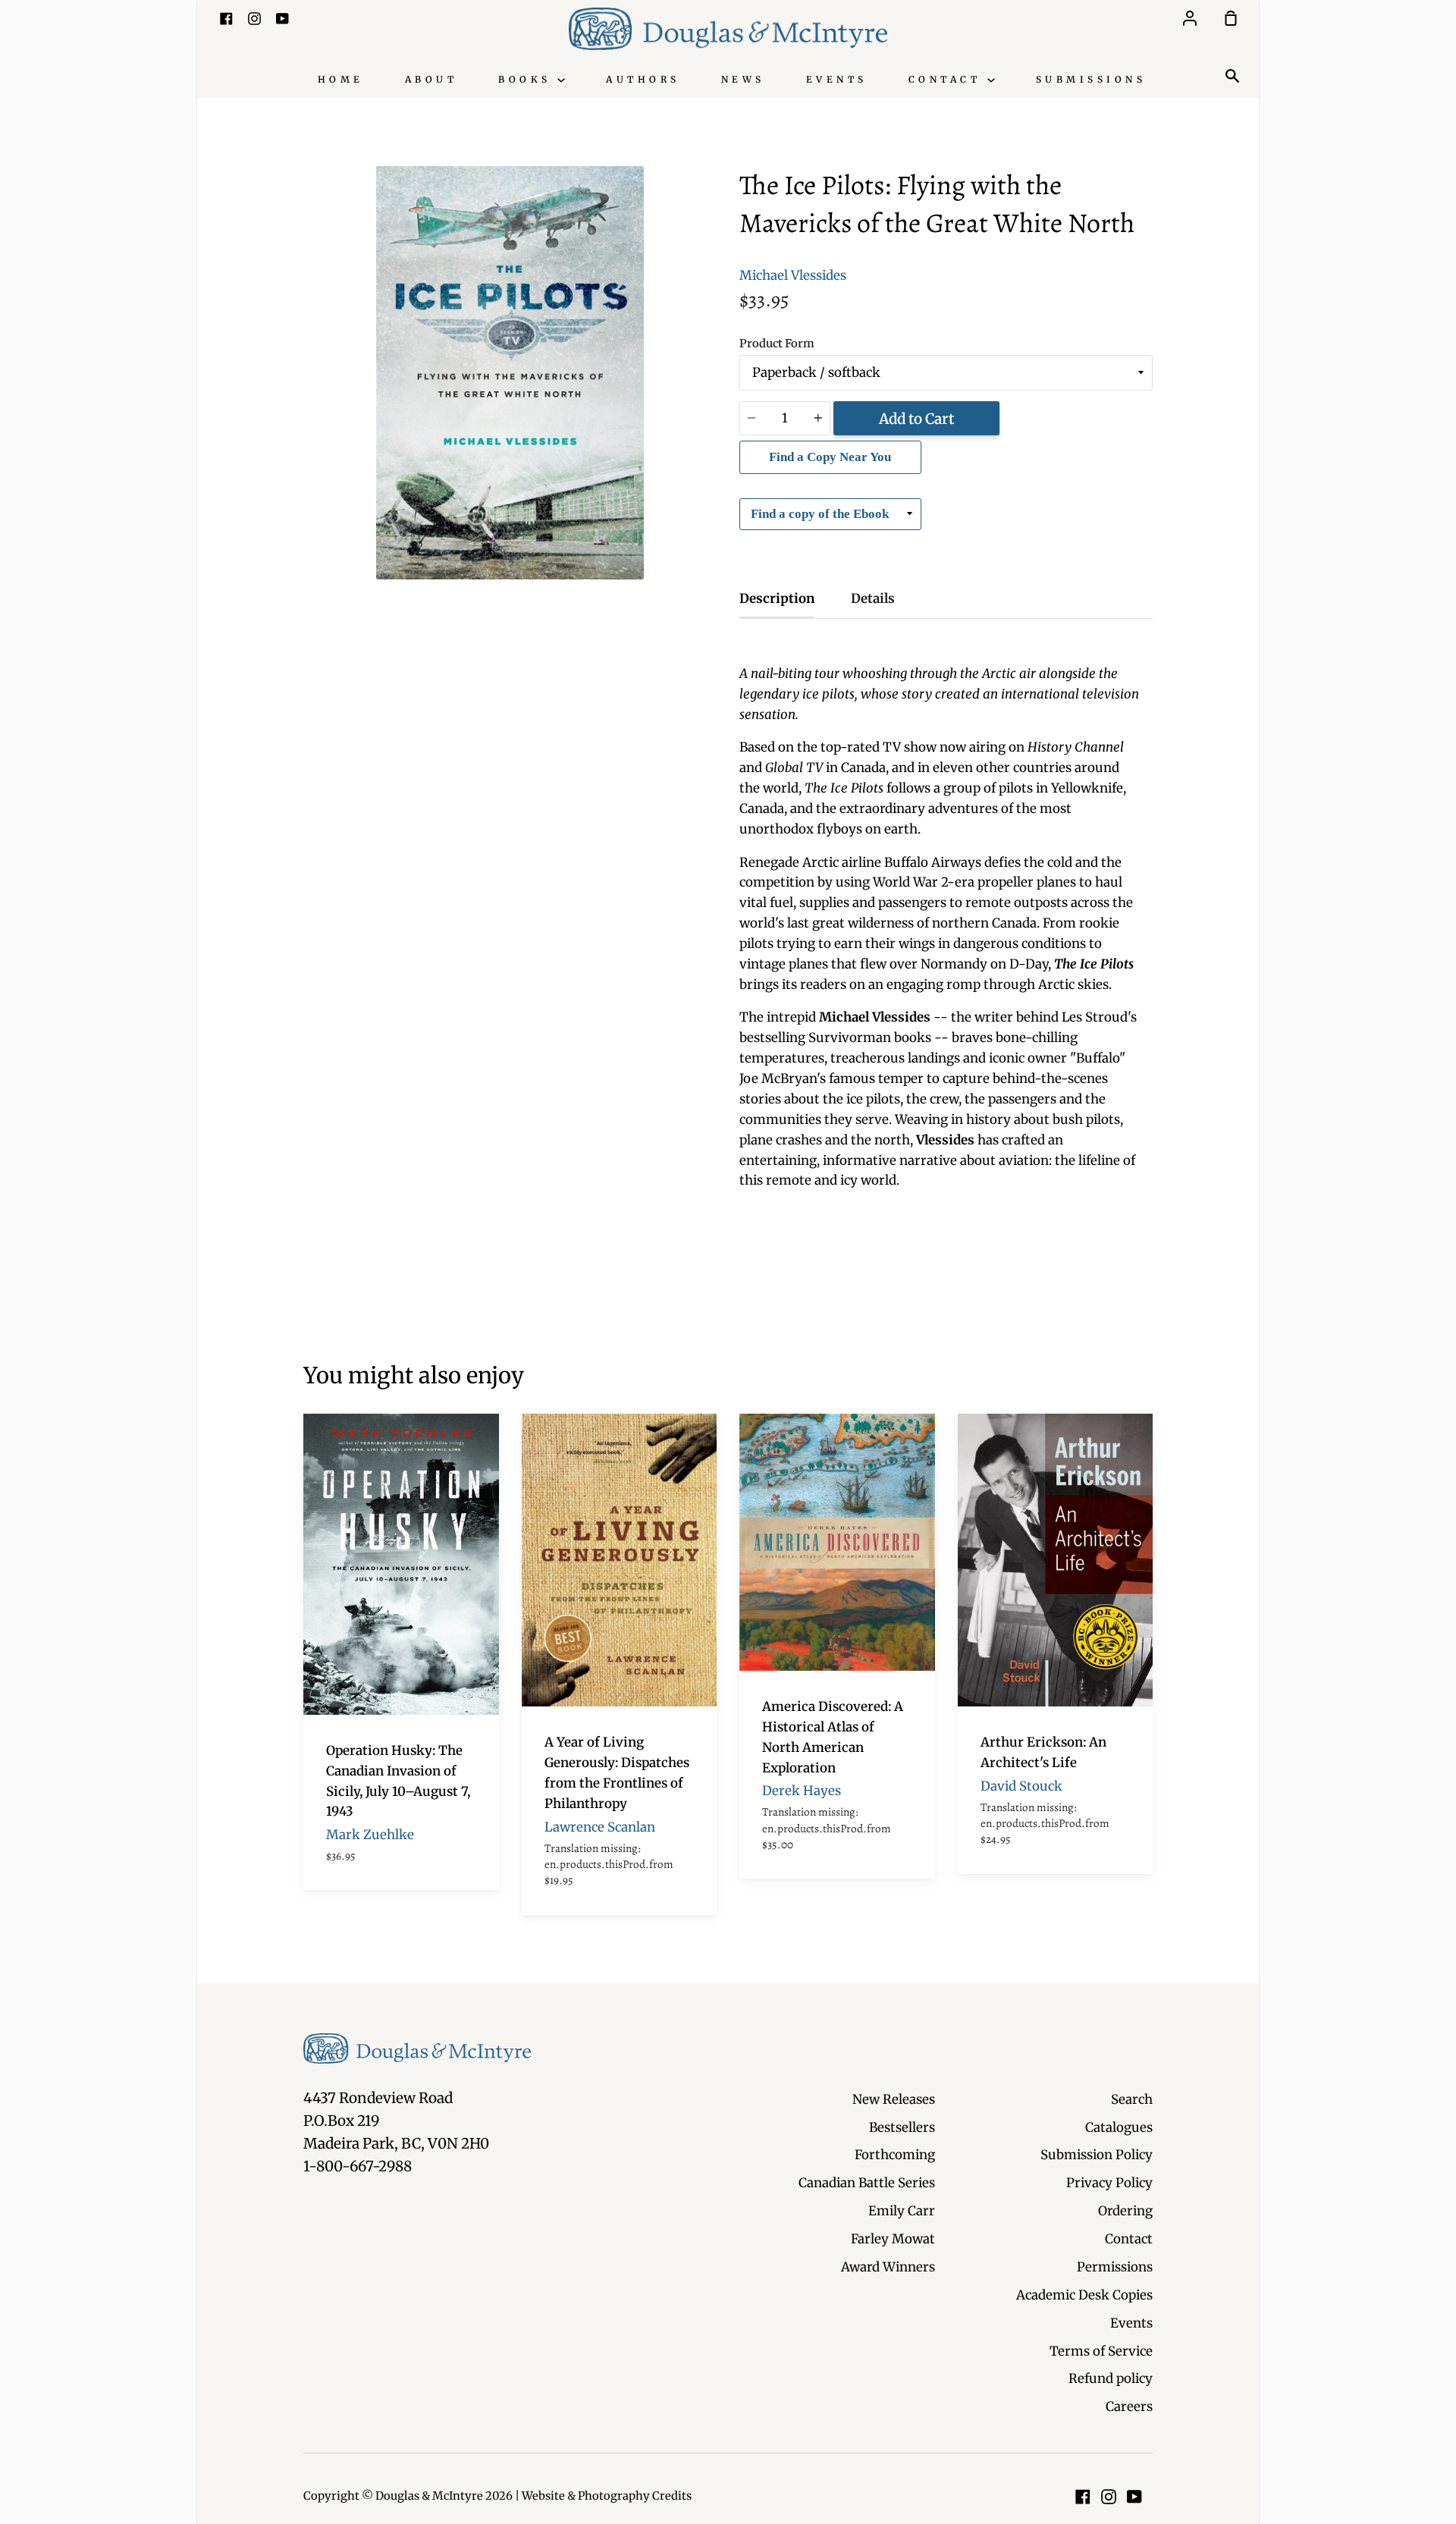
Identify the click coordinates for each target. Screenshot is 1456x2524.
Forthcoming (895, 2155)
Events (837, 79)
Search (1132, 2099)
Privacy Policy (1109, 2183)
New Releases (894, 2099)
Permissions (1115, 2267)
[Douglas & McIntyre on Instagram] (1109, 2497)
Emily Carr (902, 2211)
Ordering (1125, 2211)
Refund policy (1111, 2378)
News (743, 79)
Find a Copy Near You (830, 457)
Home (341, 79)
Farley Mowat (893, 2239)
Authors (643, 79)
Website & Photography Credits (607, 2496)
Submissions (1091, 79)
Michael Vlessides (793, 275)
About (431, 79)
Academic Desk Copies (1084, 2295)
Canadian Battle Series (867, 2183)
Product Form (777, 344)
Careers (1129, 2406)
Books (528, 79)
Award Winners (888, 2267)
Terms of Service (1101, 2351)
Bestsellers (902, 2127)
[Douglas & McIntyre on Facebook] (1083, 2497)
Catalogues (1119, 2127)
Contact (948, 79)
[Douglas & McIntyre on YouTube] (1134, 2497)
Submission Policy (1097, 2155)
